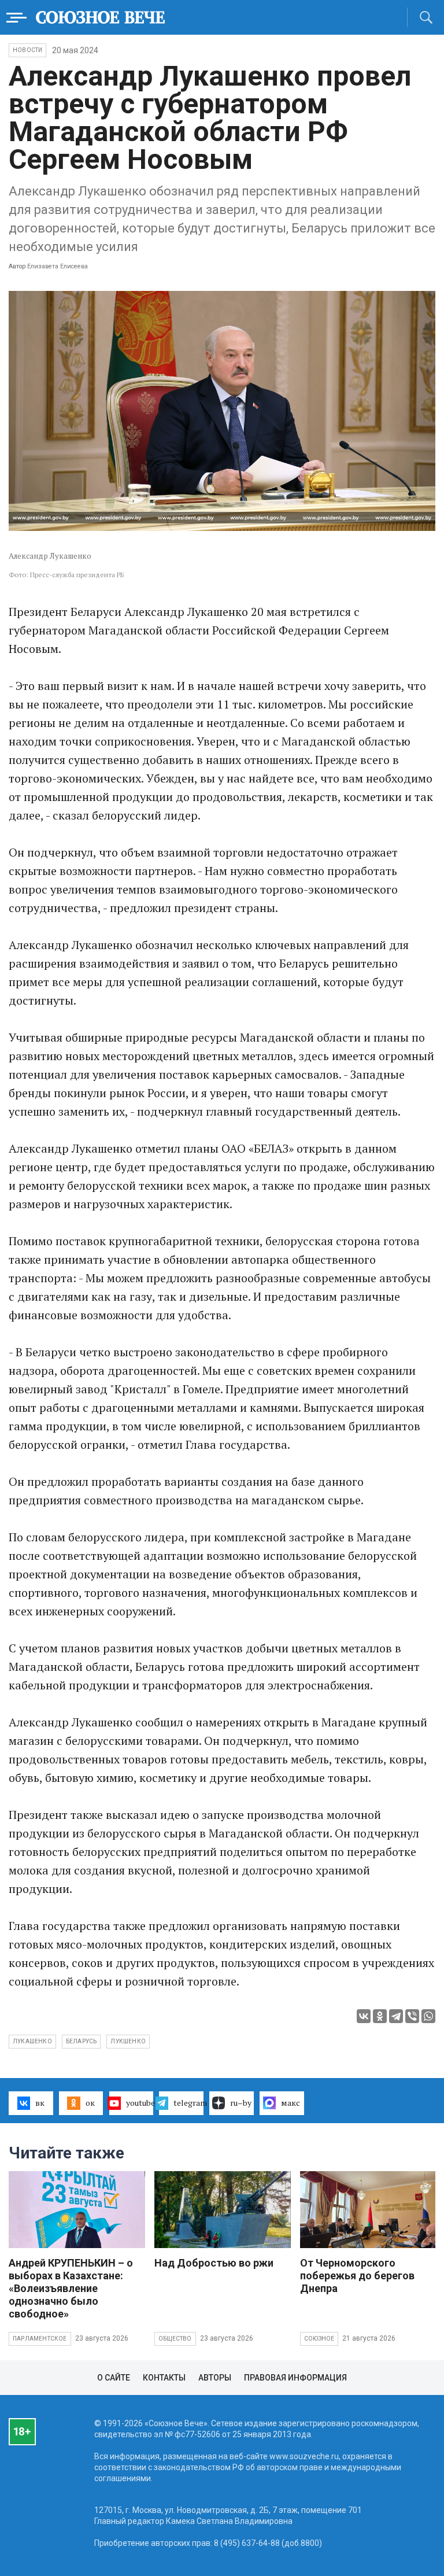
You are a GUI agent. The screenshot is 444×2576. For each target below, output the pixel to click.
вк (40, 2103)
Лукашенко (32, 2041)
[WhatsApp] (428, 2016)
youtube (140, 2103)
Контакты (164, 2378)
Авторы (215, 2378)
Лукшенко (128, 2041)
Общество (175, 2339)
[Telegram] (396, 2016)
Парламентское (40, 2339)
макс (291, 2103)
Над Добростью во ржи (214, 2263)
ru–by (241, 2103)
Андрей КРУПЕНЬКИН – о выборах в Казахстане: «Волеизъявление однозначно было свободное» (71, 2288)
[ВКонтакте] (364, 2016)
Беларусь (82, 2041)
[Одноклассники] (380, 2016)
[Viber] (412, 2016)
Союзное (319, 2339)
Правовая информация (295, 2378)
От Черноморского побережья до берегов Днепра (357, 2276)
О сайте (114, 2378)
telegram (188, 2103)
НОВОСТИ (27, 50)
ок (90, 2103)
